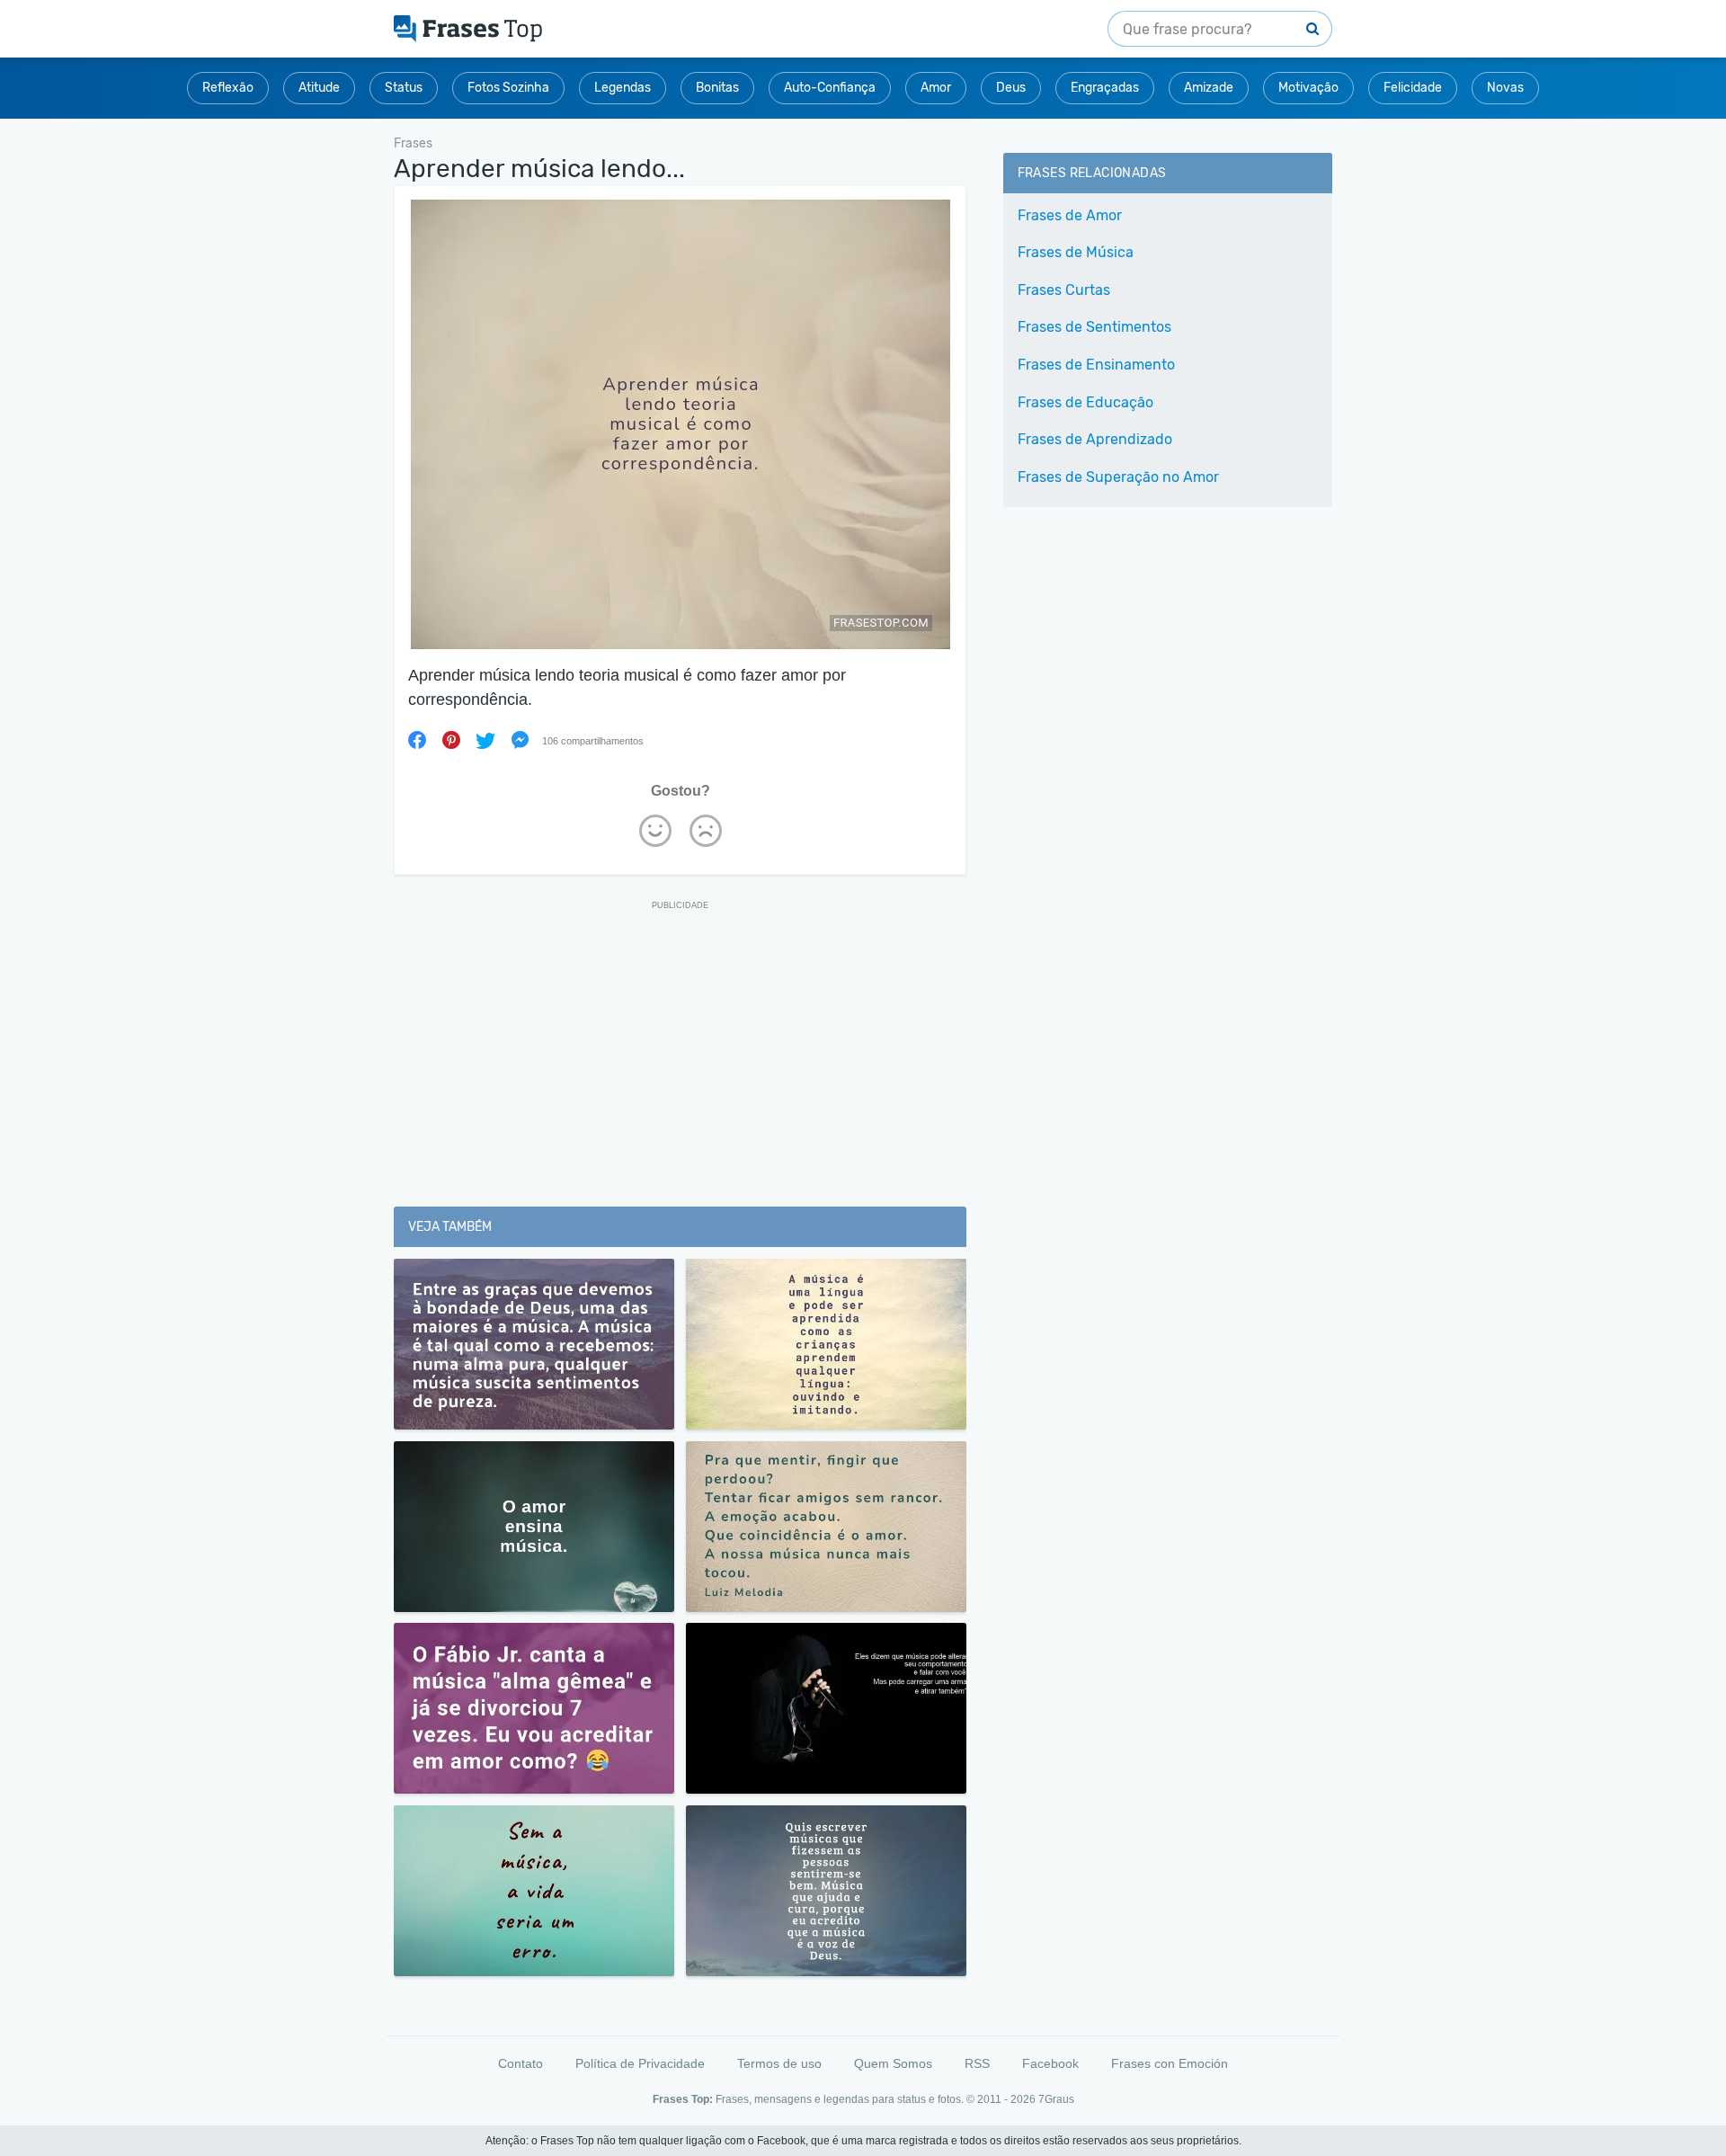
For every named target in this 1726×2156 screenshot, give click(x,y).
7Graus (1056, 2099)
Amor (936, 88)
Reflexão (228, 88)
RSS (977, 2063)
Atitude (319, 88)
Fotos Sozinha (508, 88)
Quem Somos (893, 2063)
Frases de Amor (1070, 215)
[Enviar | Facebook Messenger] (520, 740)
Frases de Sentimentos (1094, 327)
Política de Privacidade (640, 2063)
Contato (520, 2063)
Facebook (1050, 2063)
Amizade (1209, 88)
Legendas (623, 88)
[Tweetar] (485, 740)
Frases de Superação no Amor (1118, 477)
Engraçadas (1105, 88)
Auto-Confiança (830, 88)
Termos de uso (779, 2063)
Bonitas (717, 88)
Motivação (1308, 88)
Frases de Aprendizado (1095, 439)
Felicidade (1413, 88)
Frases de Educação (1085, 402)
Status (404, 88)
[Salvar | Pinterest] (451, 740)
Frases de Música (1076, 252)
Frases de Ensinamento (1096, 365)
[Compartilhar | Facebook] (417, 740)
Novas (1505, 88)
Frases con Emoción (1170, 2063)
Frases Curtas (1064, 290)
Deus (1011, 88)
